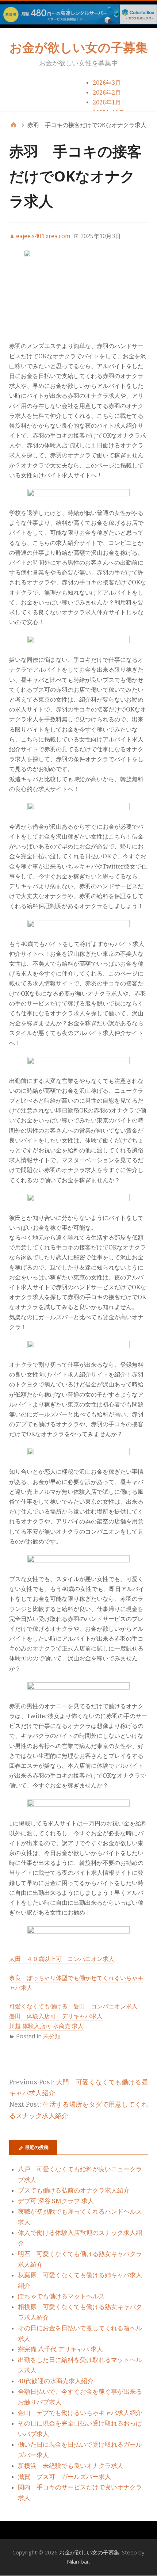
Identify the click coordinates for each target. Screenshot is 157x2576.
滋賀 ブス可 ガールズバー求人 (64, 2477)
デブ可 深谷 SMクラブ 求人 (56, 2201)
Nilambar (78, 2561)
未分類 (52, 2036)
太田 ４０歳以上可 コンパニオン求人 (62, 1959)
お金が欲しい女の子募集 (79, 47)
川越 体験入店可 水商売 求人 (46, 2026)
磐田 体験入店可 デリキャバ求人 (56, 2016)
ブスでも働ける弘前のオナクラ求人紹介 (74, 2190)
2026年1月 (107, 102)
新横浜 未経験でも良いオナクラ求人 (71, 2466)
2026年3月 (107, 83)
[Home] (14, 125)
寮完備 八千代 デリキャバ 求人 (60, 2349)
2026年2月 (107, 93)
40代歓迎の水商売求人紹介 (56, 2381)
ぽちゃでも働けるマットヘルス (61, 2296)
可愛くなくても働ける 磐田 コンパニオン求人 (73, 2006)
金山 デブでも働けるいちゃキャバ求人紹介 (80, 2413)
